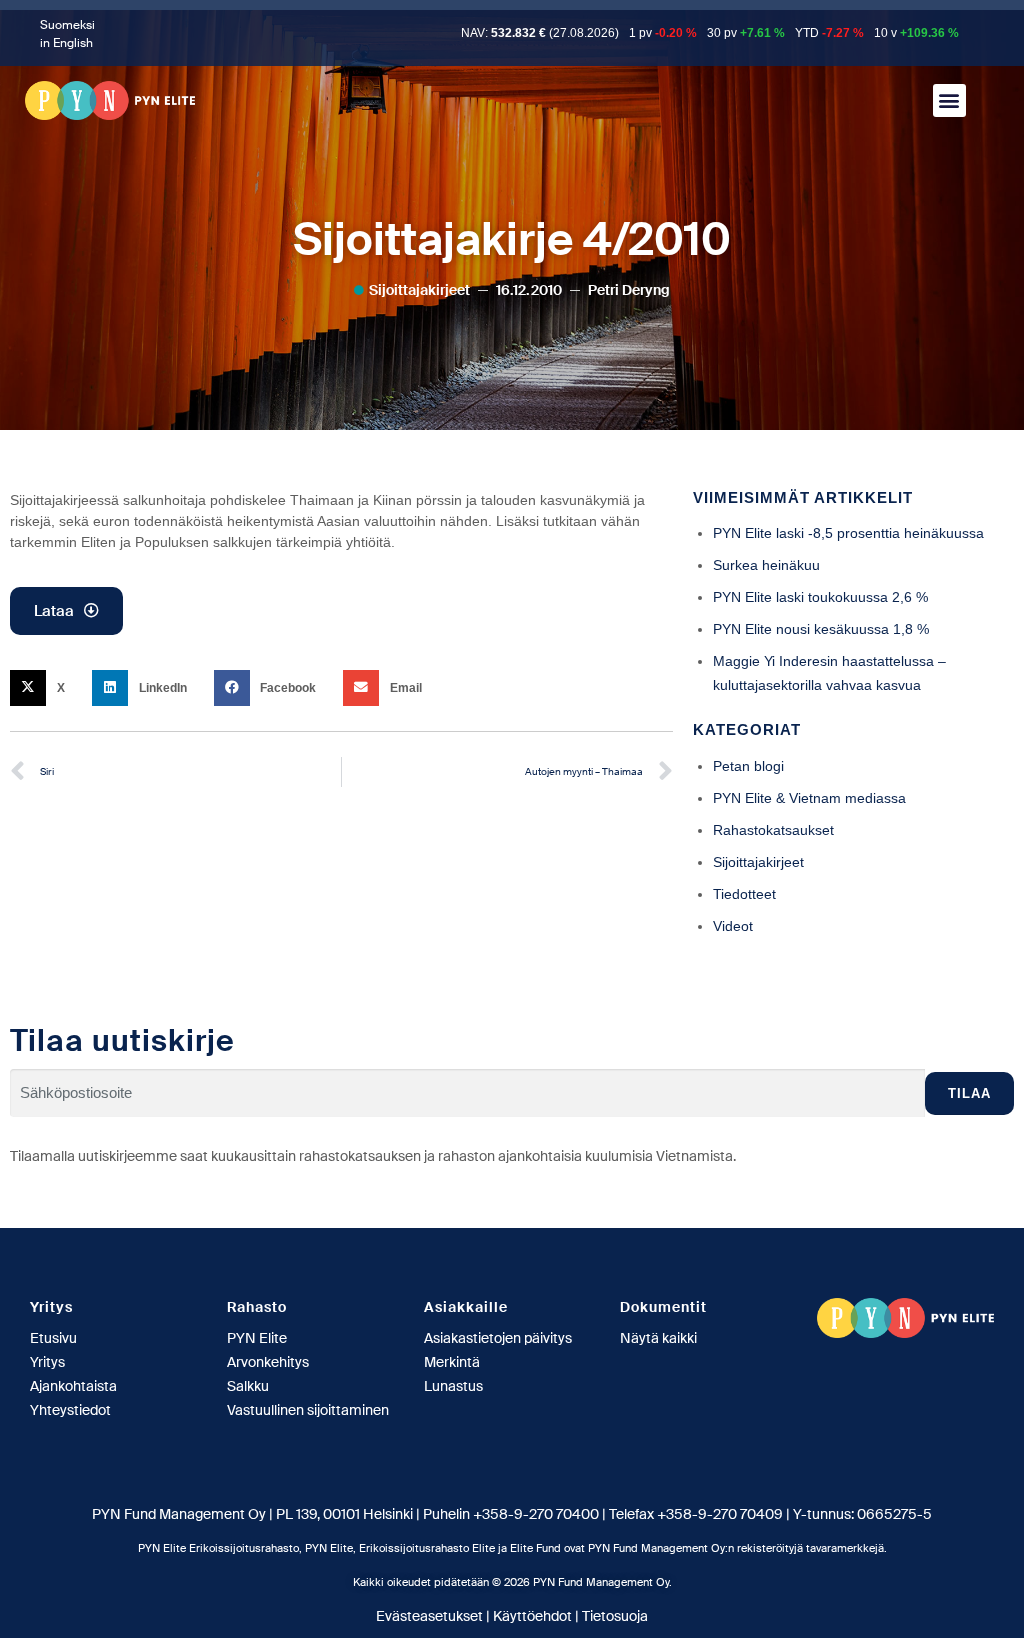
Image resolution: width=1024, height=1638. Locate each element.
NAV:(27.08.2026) (540, 33)
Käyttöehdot (532, 1616)
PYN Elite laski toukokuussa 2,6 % (820, 597)
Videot (733, 926)
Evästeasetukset (429, 1616)
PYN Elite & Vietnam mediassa (809, 798)
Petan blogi (748, 766)
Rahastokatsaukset (773, 830)
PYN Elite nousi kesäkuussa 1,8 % (821, 629)
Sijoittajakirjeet (419, 290)
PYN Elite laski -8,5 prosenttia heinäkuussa (848, 533)
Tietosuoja (615, 1616)
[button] (949, 100)
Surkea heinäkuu (766, 565)
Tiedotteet (744, 894)
